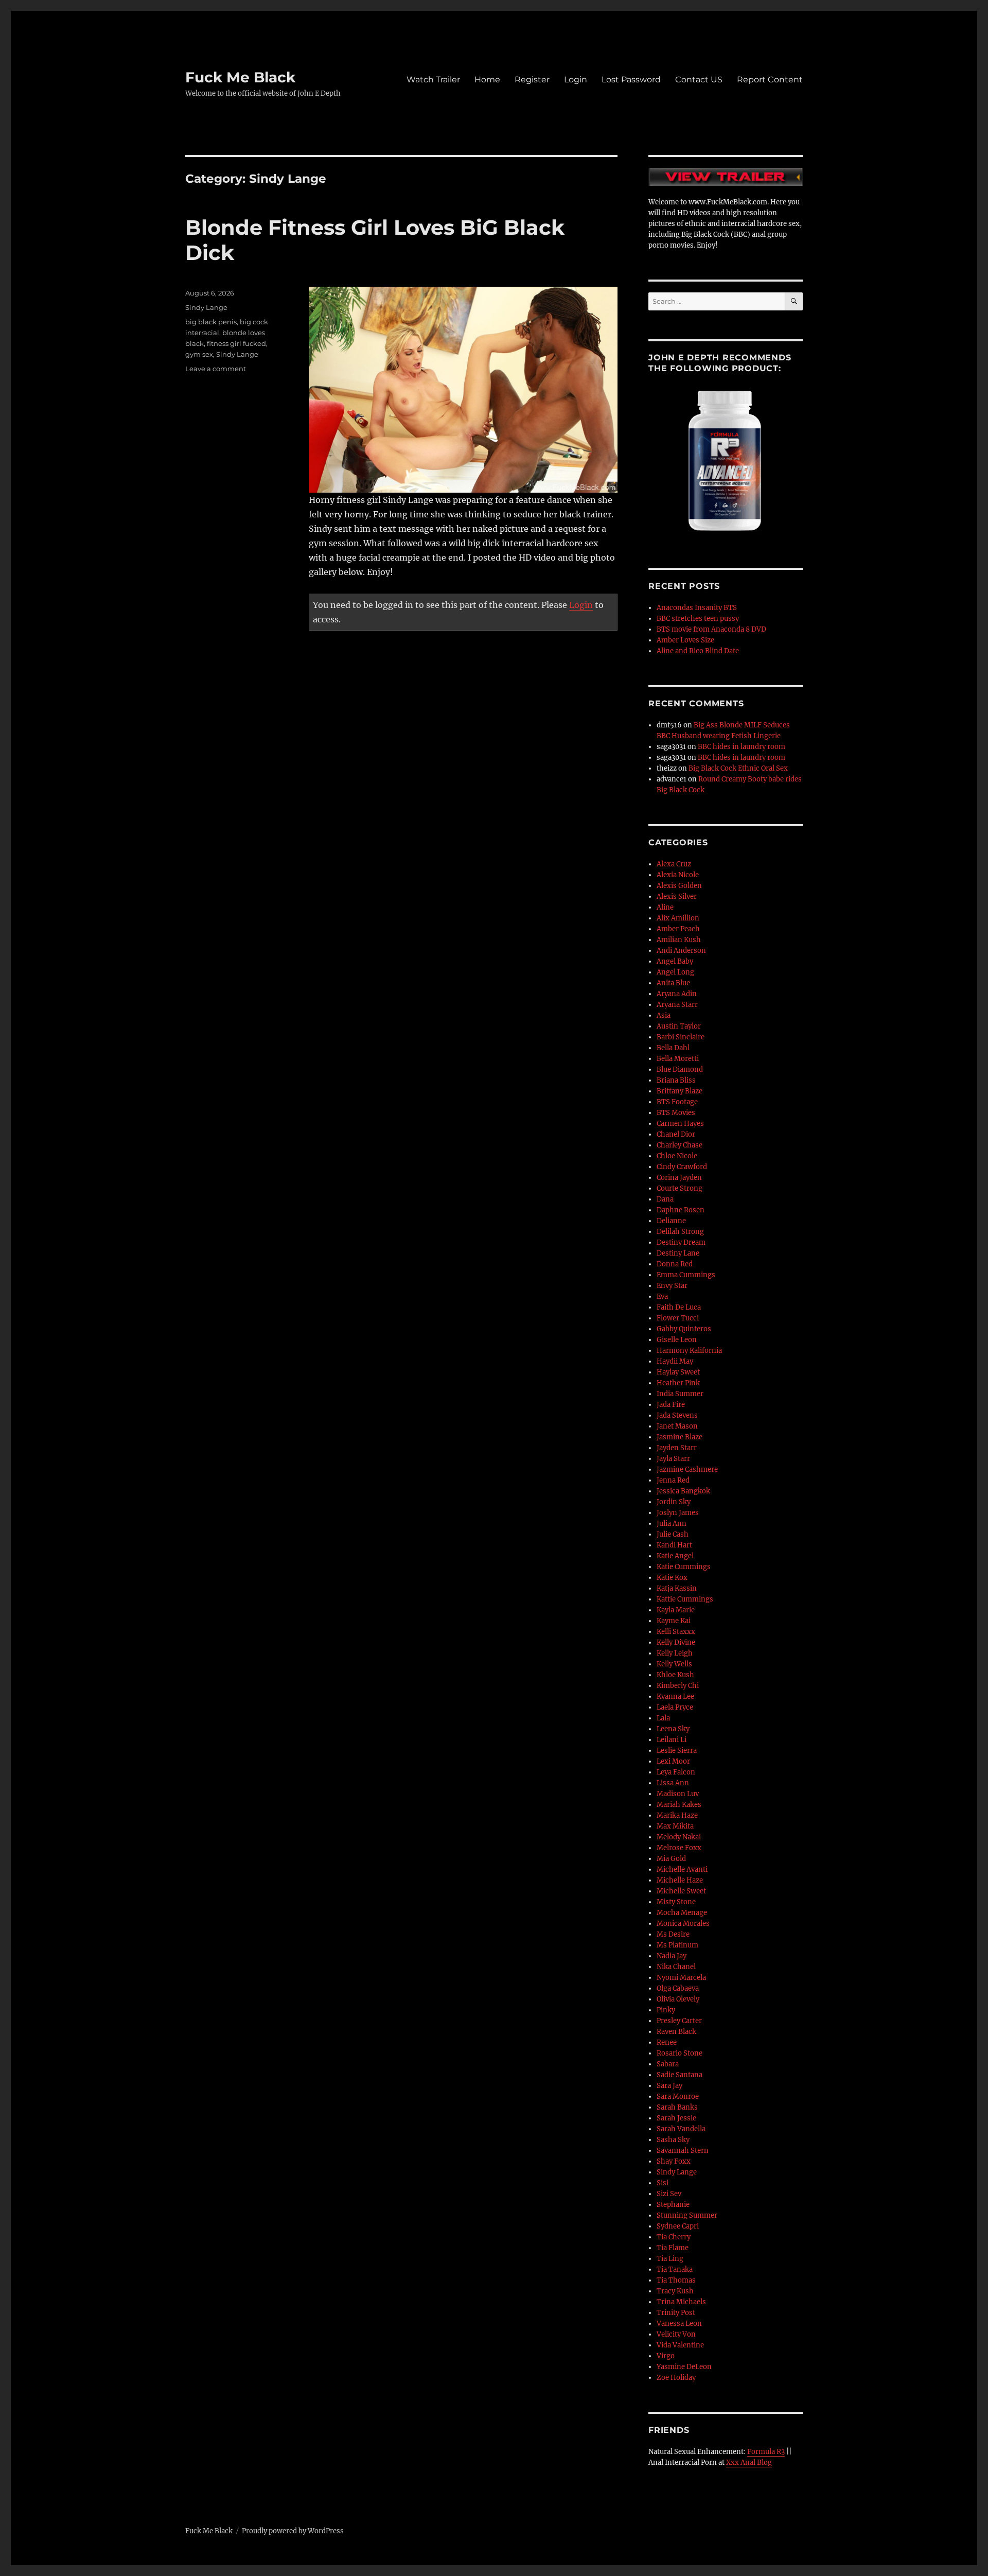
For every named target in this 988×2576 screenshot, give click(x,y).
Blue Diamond (680, 1069)
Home (487, 80)
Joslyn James (678, 1513)
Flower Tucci (678, 1318)
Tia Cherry (674, 2237)
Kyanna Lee (675, 1696)
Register (532, 80)
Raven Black (676, 2032)
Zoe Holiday (676, 2378)
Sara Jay (669, 2086)
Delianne (671, 1221)
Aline (665, 907)
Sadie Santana (680, 2075)
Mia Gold (671, 1859)
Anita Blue (673, 983)
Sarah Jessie (676, 2118)
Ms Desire (673, 1934)
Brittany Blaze (680, 1091)
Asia (664, 1015)
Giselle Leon (677, 1340)
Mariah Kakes (679, 1805)
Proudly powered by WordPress (293, 2531)
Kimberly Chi (678, 1686)
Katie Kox (672, 1578)
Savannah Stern (683, 2151)
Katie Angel (675, 1556)
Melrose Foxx (679, 1848)
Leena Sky (673, 1729)
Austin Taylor (679, 1026)
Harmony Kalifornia (689, 1351)
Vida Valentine (680, 2345)
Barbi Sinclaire (681, 1037)
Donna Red (675, 1264)
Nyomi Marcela (681, 1978)
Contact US (699, 80)
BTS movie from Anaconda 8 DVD (711, 629)
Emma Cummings (686, 1275)
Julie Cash (673, 1534)
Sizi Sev (669, 2194)
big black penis (211, 322)
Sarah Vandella (681, 2129)
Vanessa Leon (679, 2323)
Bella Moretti (678, 1059)
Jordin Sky (674, 1502)
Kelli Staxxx (676, 1632)
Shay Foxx (674, 2161)
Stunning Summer (687, 2215)
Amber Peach (678, 929)
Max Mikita (675, 1826)
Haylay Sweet (678, 1372)
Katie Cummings (684, 1567)
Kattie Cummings (685, 1599)
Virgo (666, 2356)
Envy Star (672, 1286)
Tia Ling (670, 2259)
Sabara (668, 2064)
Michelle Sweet (681, 1891)
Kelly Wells (674, 1664)
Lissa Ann (673, 1783)
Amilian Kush (679, 940)
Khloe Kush (675, 1675)
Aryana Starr (677, 1005)
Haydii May (675, 1361)
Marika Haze (677, 1815)
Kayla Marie (676, 1610)
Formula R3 (766, 2452)
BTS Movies (676, 1113)
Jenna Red (673, 1480)
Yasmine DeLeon (684, 2367)
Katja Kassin (677, 1588)
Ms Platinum (677, 1945)
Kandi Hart (674, 1545)
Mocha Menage (682, 1913)
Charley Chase (680, 1145)
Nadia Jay (672, 1956)
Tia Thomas (676, 2280)
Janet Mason (677, 1426)
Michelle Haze (680, 1880)
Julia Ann (672, 1524)
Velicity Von (676, 2334)
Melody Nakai (679, 1837)
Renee (667, 2042)
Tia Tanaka (675, 2269)
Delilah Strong (680, 1232)
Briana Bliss (676, 1080)
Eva (662, 1296)
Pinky (666, 2010)
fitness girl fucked (236, 343)
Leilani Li (672, 1740)
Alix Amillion (678, 918)
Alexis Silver (677, 897)
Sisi (663, 2183)
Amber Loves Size (685, 640)
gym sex (199, 354)
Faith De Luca (679, 1307)
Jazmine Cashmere (687, 1469)
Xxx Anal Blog (749, 2462)
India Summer (680, 1394)
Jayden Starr (677, 1448)
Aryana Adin (677, 994)
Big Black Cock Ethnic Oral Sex (738, 768)
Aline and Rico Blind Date (698, 651)
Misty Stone (676, 1902)
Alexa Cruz (674, 864)
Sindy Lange (206, 307)
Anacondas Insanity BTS (697, 608)
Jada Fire (671, 1405)
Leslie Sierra (677, 1751)
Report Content (770, 80)
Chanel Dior (676, 1134)
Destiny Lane (678, 1253)
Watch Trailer (433, 80)
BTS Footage (677, 1102)
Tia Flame (673, 2248)
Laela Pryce (675, 1707)
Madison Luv (678, 1794)
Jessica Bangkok (683, 1491)
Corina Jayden (679, 1178)
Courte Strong (680, 1188)
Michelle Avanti (682, 1869)
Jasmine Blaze (680, 1437)
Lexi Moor (673, 1761)
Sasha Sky (673, 2140)
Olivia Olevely (678, 1999)
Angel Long (675, 972)
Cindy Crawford (682, 1167)
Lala (663, 1718)
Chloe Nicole (677, 1156)
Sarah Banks (677, 2107)
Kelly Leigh (675, 1653)
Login (576, 80)
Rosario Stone (680, 2053)
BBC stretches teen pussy (698, 619)
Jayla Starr (673, 1459)
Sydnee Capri (678, 2226)
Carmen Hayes (680, 1124)
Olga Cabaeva (678, 1988)
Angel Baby (675, 961)
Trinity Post (676, 2313)
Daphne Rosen (681, 1210)
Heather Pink (678, 1383)
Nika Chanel (676, 1967)
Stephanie (673, 2205)
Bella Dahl (673, 1048)
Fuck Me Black (240, 77)
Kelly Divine (676, 1642)
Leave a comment (216, 369)
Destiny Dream (681, 1242)
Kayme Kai (674, 1621)
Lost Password (631, 80)
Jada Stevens (677, 1415)
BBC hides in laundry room (742, 747)
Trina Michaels (681, 2302)
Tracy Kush (675, 2291)
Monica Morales (683, 1924)
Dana (665, 1199)
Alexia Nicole (678, 875)
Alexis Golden (679, 886)
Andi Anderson (681, 951)
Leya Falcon (676, 1772)
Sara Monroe (678, 2096)
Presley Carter (679, 2021)
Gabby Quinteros (684, 1329)
